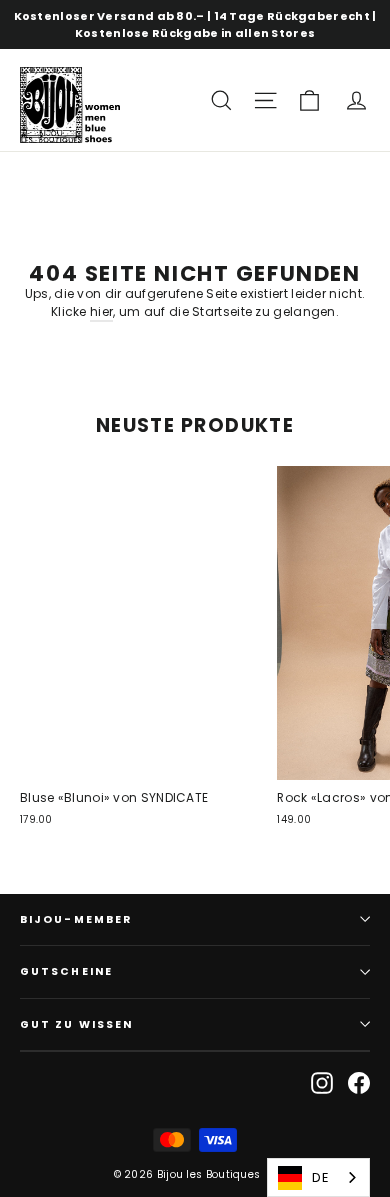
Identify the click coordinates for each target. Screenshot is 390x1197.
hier (101, 311)
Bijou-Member (76, 919)
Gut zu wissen (76, 1024)
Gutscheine (66, 971)
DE (320, 1177)
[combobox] (318, 1177)
